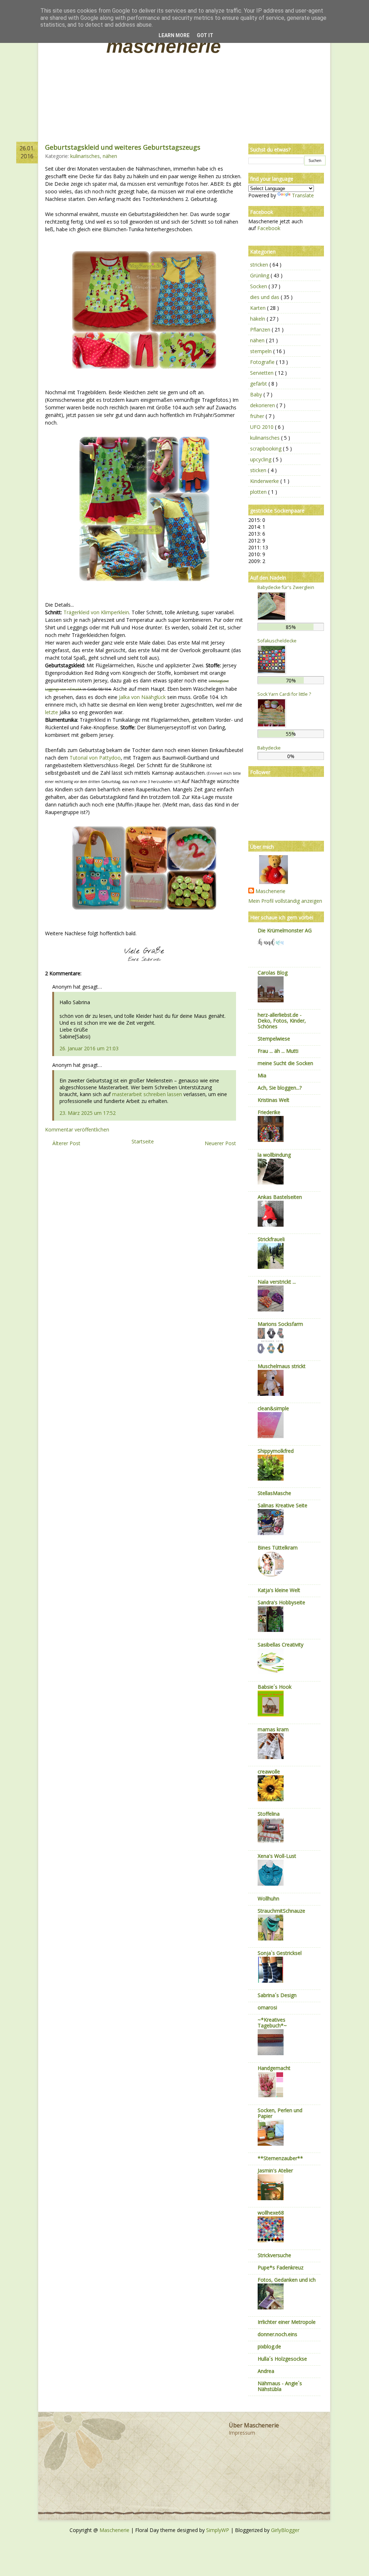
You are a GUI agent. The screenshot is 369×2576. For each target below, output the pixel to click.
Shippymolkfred (276, 1451)
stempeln (262, 351)
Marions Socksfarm (280, 1324)
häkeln (258, 319)
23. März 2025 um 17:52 (88, 1113)
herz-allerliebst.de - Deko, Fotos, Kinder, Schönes (282, 1021)
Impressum (242, 2433)
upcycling (261, 459)
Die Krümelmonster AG (285, 930)
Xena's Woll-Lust (277, 1856)
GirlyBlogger (285, 2530)
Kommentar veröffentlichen (77, 1129)
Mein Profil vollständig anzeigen (285, 901)
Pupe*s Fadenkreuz (281, 2267)
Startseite (143, 1141)
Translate (303, 195)
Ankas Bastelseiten (280, 1197)
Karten (259, 308)
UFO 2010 (263, 427)
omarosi (267, 2007)
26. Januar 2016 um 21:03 (89, 1048)
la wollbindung (274, 1155)
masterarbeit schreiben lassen (147, 1094)
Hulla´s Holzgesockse (282, 2359)
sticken (259, 470)
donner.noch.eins (277, 2334)
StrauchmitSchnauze (281, 1911)
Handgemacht (274, 2068)
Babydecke (269, 748)
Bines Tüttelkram (278, 1548)
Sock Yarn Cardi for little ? (284, 694)
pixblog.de (269, 2346)
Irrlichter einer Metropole (287, 2322)
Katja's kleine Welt (279, 1590)
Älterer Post (66, 1143)
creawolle (269, 1771)
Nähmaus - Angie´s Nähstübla (280, 2386)
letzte (52, 712)
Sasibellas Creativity (281, 1645)
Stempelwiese (274, 1039)
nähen (110, 156)
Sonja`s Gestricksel (280, 1953)
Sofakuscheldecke (277, 641)
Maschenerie (164, 46)
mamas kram (273, 1729)
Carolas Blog (273, 973)
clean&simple (273, 1408)
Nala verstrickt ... (277, 1282)
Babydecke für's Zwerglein (286, 587)
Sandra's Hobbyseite (281, 1602)
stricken (260, 265)
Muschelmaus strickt (282, 1366)
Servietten (263, 373)
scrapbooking (266, 449)
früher (258, 416)
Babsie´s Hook (275, 1687)
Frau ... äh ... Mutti (278, 1051)
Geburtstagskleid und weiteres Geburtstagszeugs (123, 147)
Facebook (269, 228)
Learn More (174, 35)
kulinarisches (85, 156)
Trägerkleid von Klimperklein (96, 612)
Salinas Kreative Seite (283, 1505)
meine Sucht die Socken (285, 1063)
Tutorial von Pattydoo (95, 758)
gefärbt (259, 384)
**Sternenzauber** (280, 2158)
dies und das (265, 297)
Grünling (260, 275)
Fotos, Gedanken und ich (287, 2280)
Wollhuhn (268, 1898)
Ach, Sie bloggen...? (280, 1088)
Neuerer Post (220, 1143)
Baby (257, 394)
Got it (205, 35)
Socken (259, 286)
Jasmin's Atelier (275, 2170)
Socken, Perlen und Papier (280, 2113)
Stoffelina (269, 1814)
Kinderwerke (265, 481)
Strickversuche (274, 2255)
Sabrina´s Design (277, 1995)
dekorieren (263, 405)
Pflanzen (261, 329)
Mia (262, 1075)
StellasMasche (274, 1493)
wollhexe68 (271, 2213)
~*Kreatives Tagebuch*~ (272, 2023)
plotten (259, 492)
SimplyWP (218, 2530)
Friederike (269, 1112)
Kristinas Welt (274, 1100)
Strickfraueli (271, 1239)
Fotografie (263, 362)
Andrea (266, 2371)
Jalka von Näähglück (142, 697)
